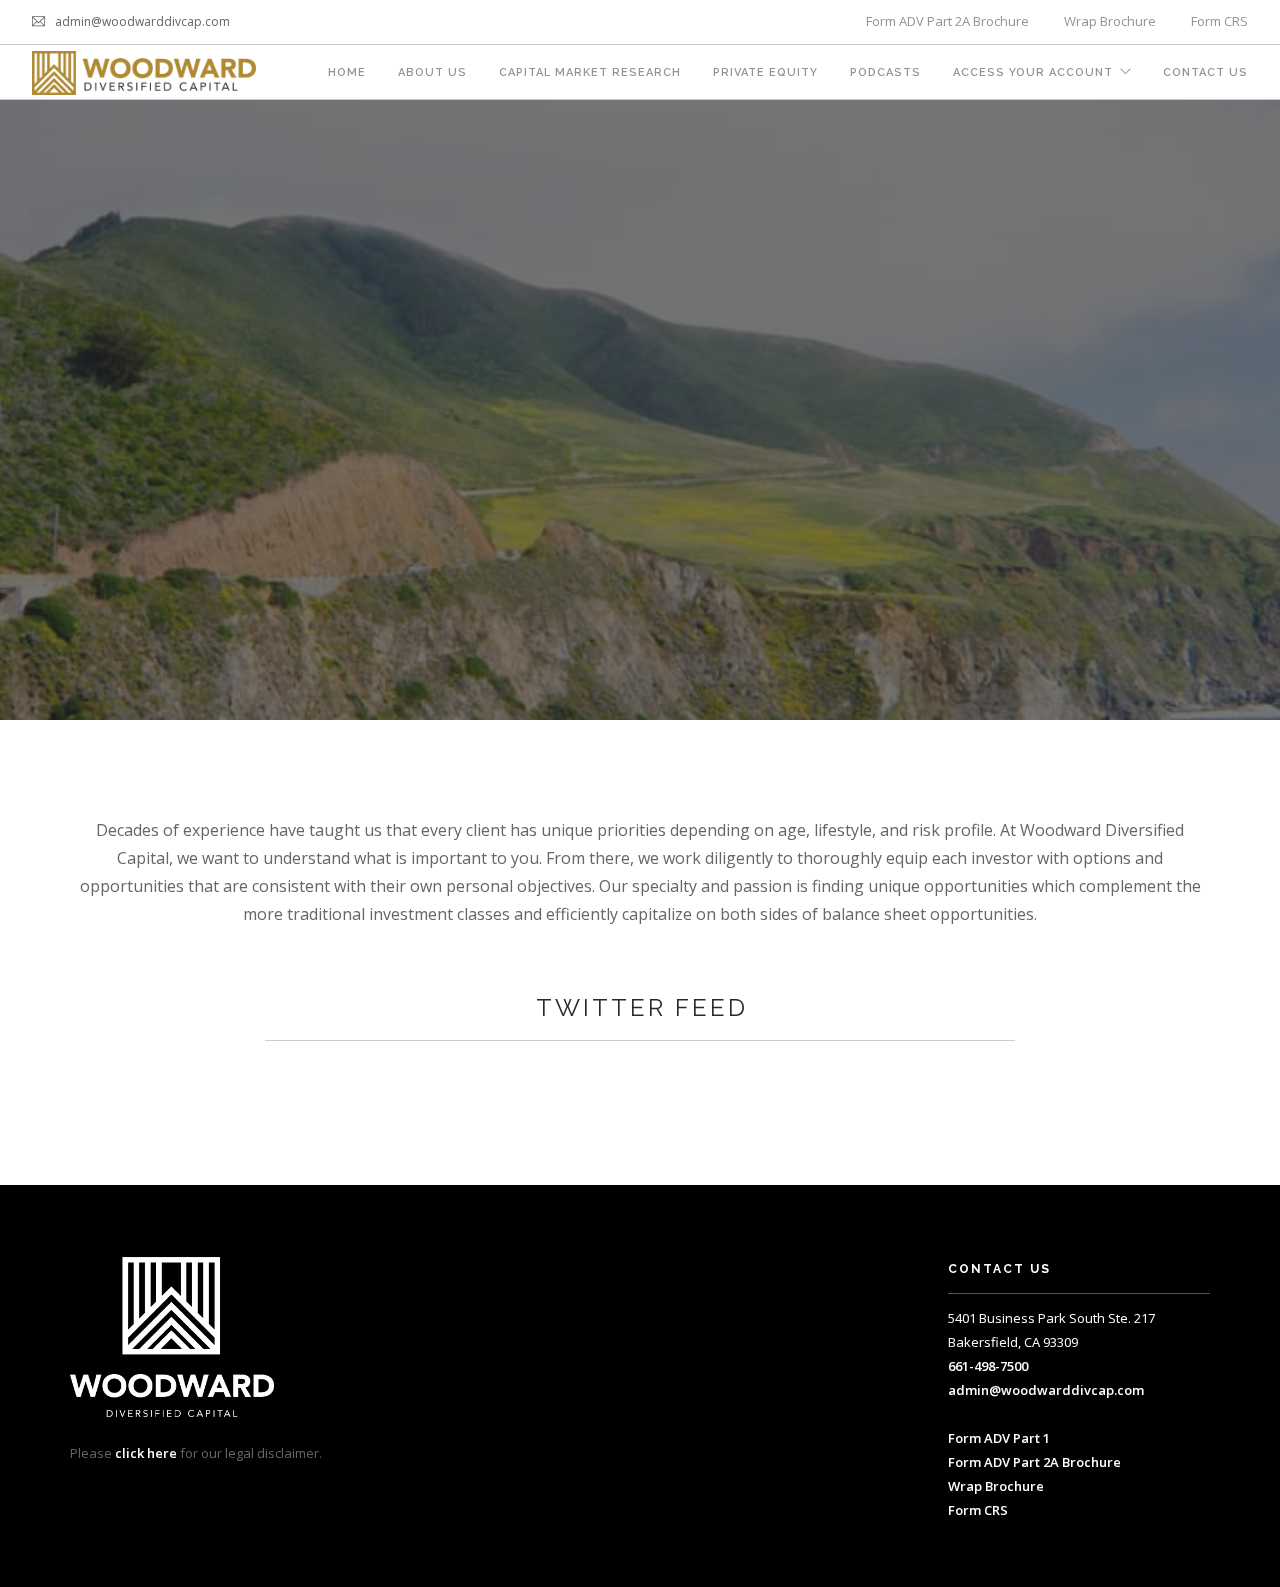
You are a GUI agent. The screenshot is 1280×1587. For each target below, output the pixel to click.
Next (1252, 410)
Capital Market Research (590, 72)
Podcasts (885, 72)
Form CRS (1219, 21)
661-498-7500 (988, 1366)
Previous (28, 410)
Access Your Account (1033, 72)
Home (347, 72)
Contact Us (1205, 72)
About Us (432, 72)
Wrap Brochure (1110, 21)
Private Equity (765, 72)
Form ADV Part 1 (999, 1438)
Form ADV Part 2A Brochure (947, 21)
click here (146, 1453)
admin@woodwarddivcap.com (1046, 1390)
